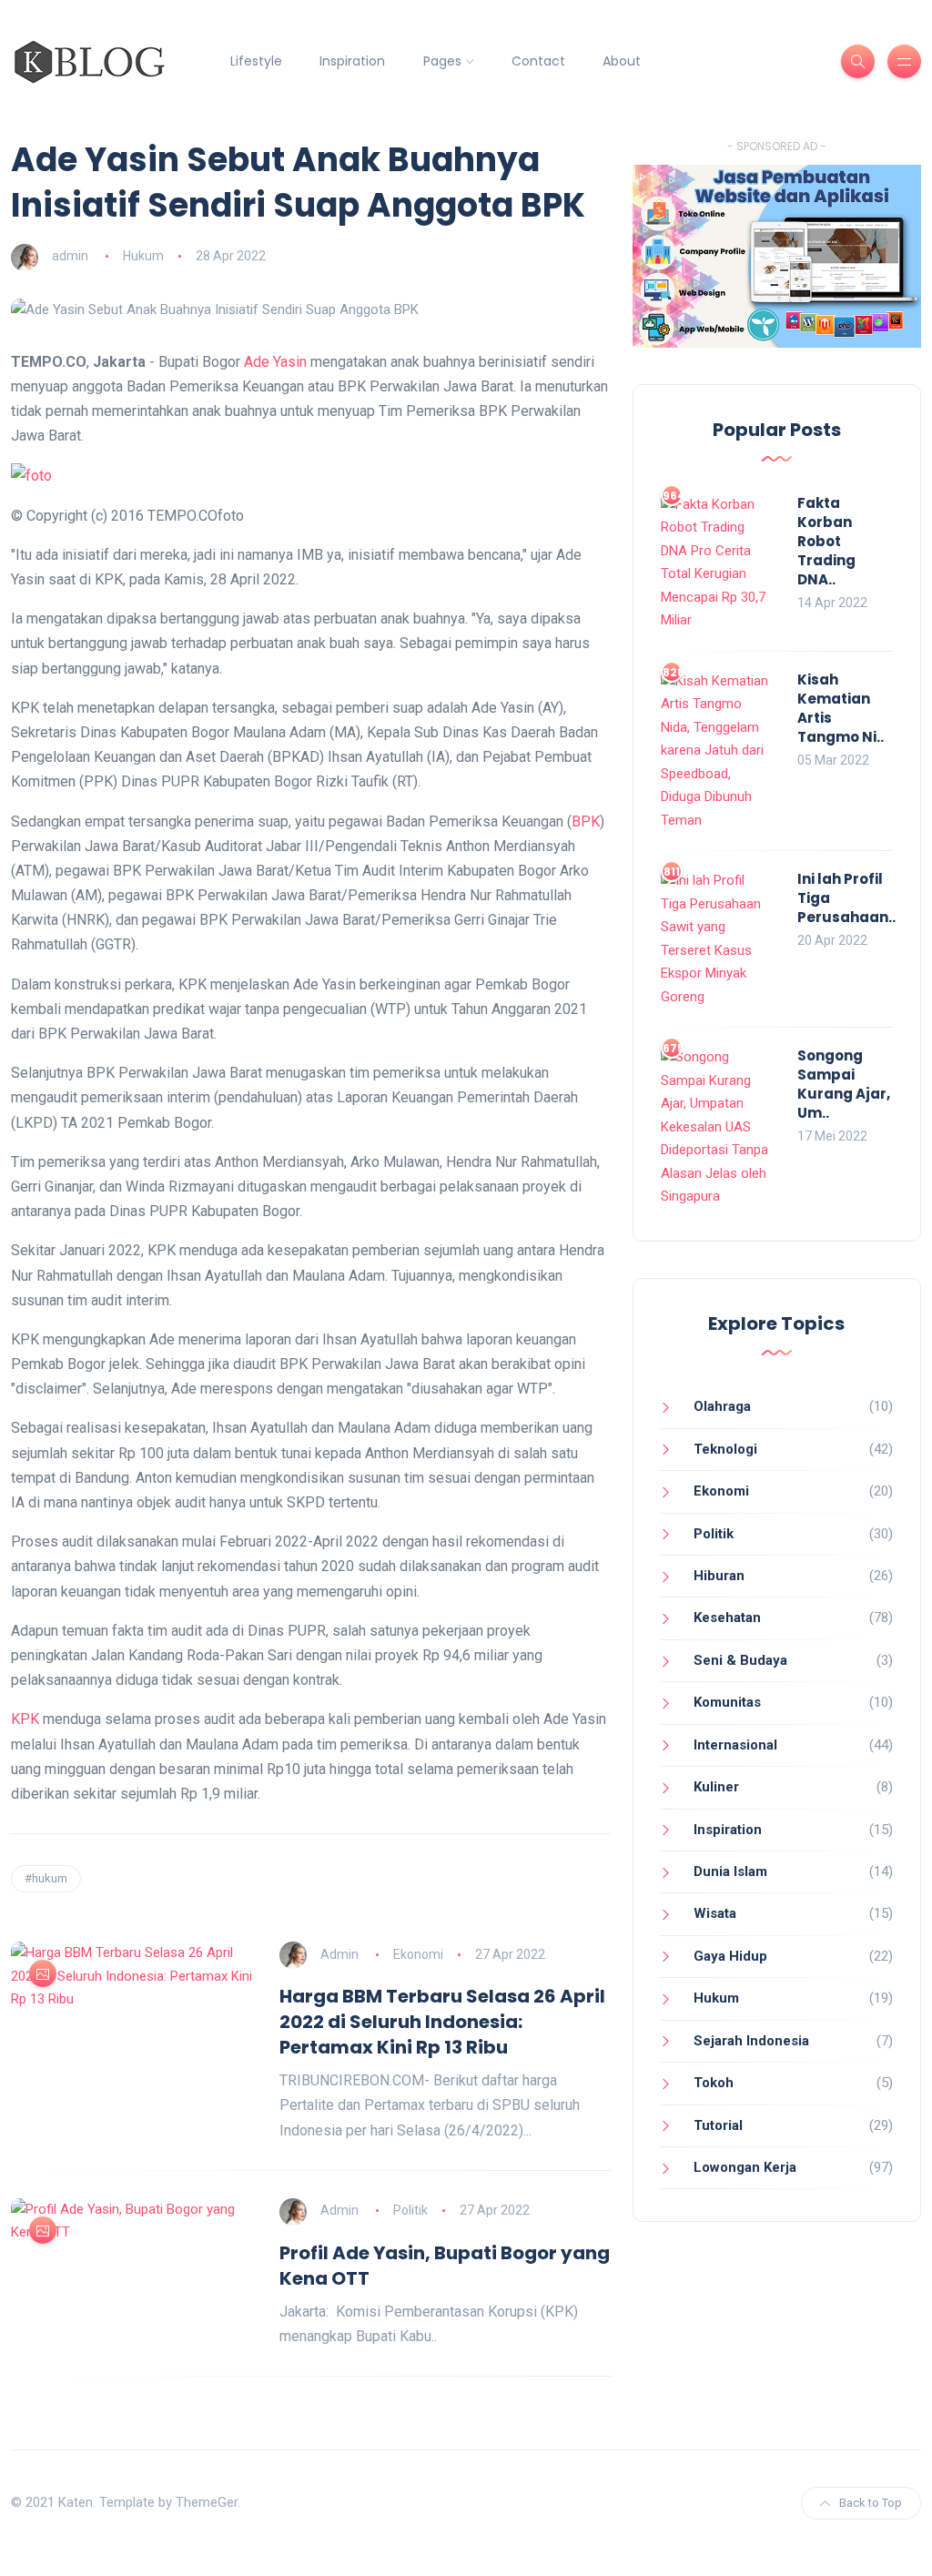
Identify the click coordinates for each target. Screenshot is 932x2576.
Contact (538, 61)
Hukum (143, 256)
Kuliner (716, 1787)
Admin (339, 1954)
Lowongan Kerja (745, 2167)
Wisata (715, 1913)
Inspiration (352, 61)
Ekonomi (418, 1954)
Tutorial (718, 2125)
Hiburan (719, 1576)
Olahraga (722, 1406)
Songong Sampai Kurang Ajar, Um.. (844, 1084)
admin (70, 256)
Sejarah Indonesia (751, 2041)
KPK (25, 1719)
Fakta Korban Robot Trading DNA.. (826, 541)
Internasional (735, 1745)
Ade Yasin (275, 362)
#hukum (46, 1878)
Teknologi (725, 1449)
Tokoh (714, 2083)
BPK (586, 821)
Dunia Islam (730, 1871)
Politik (410, 2210)
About (622, 61)
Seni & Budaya (740, 1660)
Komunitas (727, 1702)
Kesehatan (727, 1618)
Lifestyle (256, 61)
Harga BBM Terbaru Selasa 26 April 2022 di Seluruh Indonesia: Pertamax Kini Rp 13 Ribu (442, 2022)
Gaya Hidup (730, 1956)
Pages (442, 61)
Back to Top (871, 2503)
